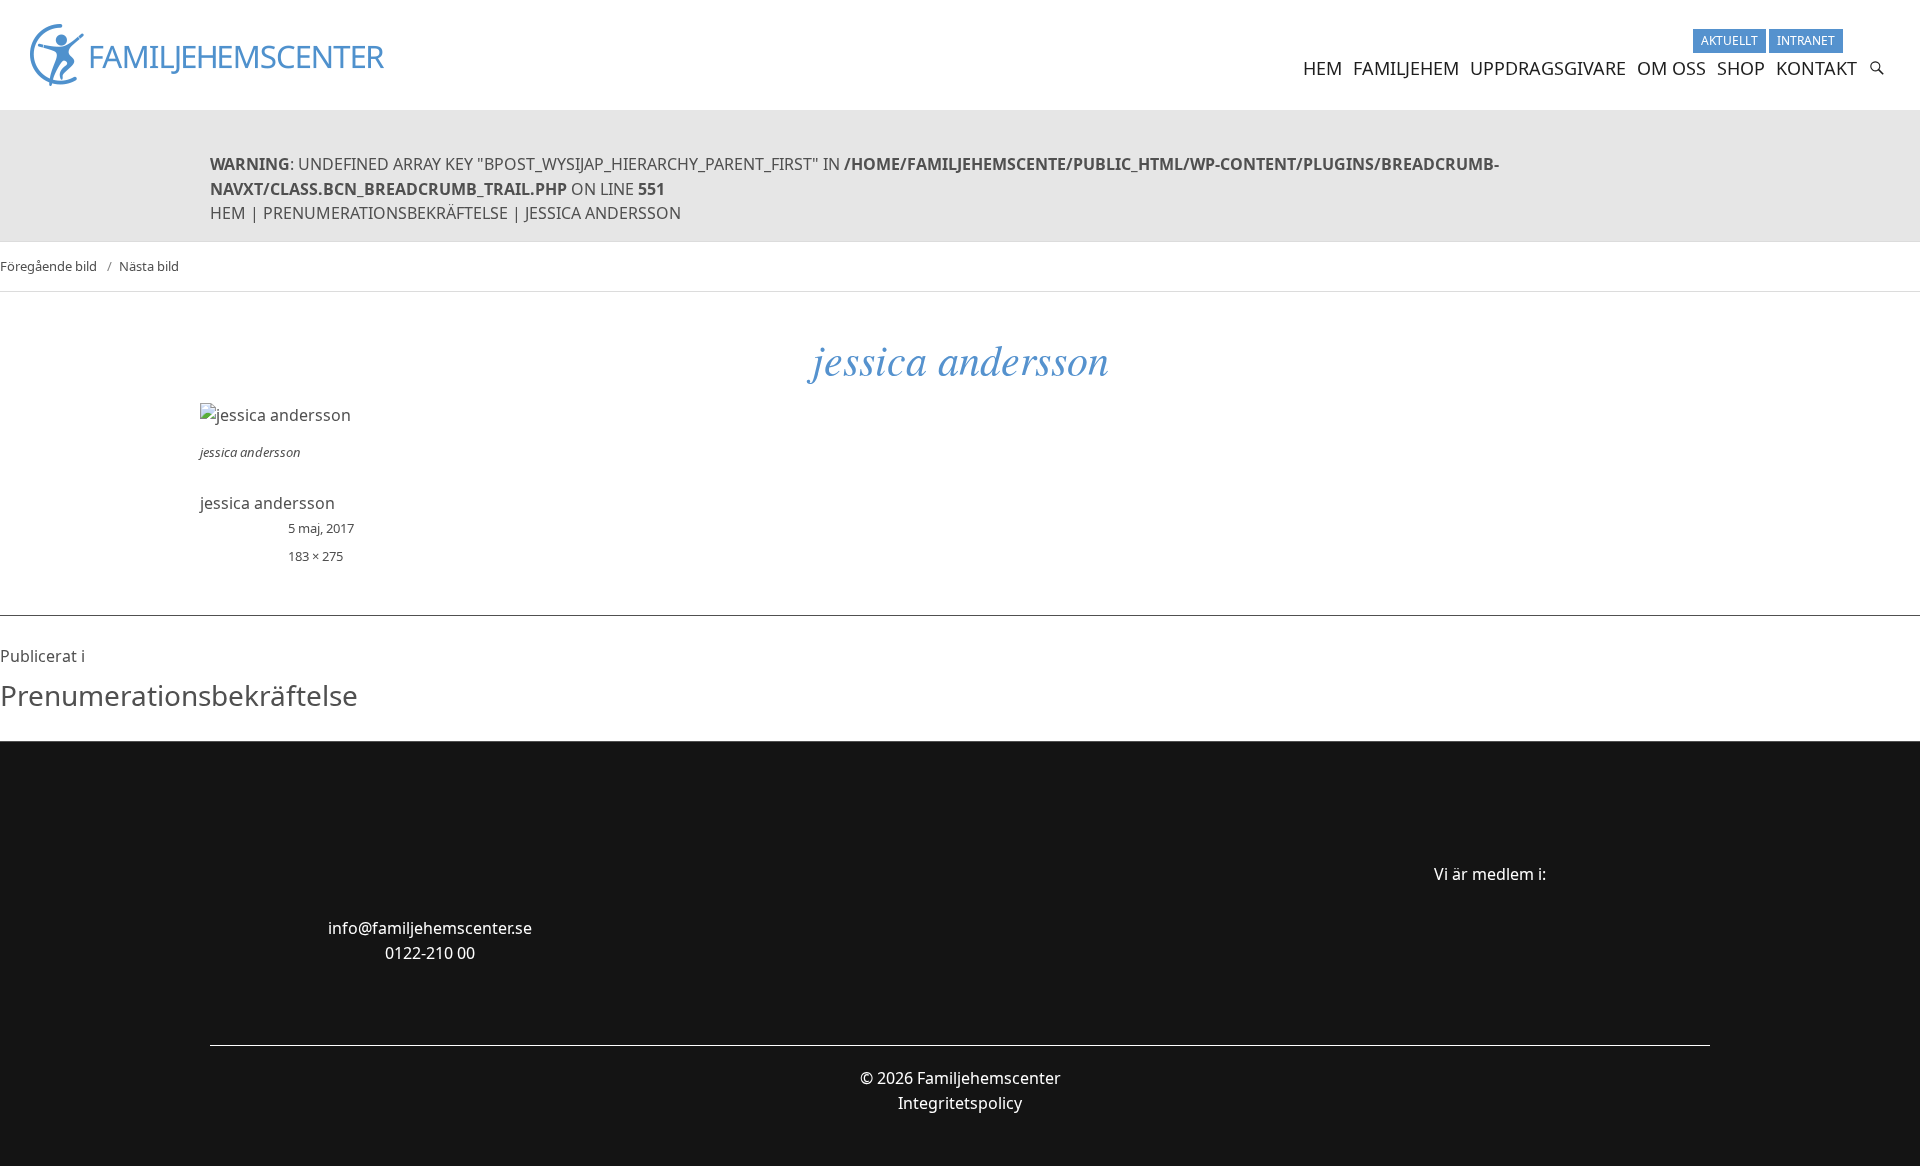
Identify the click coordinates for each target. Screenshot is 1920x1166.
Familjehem (1406, 68)
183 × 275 (315, 556)
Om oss (1671, 68)
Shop (1741, 68)
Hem (1322, 68)
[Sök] (1877, 68)
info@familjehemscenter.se (430, 928)
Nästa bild (149, 266)
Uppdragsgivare (1548, 68)
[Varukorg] (1855, 41)
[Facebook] (1877, 41)
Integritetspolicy (960, 1103)
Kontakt (1816, 68)
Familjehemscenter (989, 1078)
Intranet (1806, 40)
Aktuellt (1729, 40)
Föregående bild (48, 266)
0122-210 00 (430, 953)
